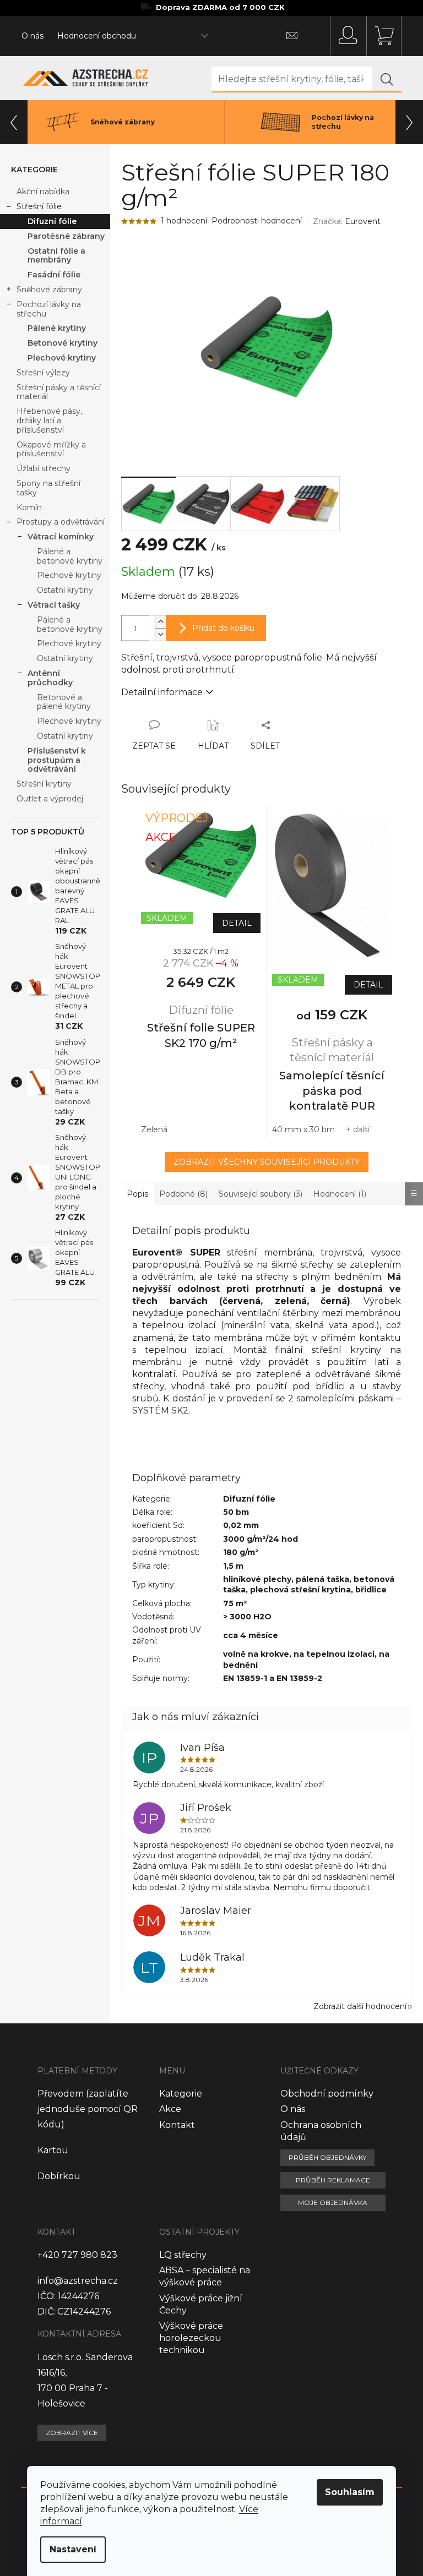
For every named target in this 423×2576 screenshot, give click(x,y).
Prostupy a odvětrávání (61, 522)
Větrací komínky (61, 537)
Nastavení (73, 2549)
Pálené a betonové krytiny (70, 556)
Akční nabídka (43, 192)
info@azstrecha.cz (78, 2281)
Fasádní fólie (54, 275)
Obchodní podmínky (327, 2094)
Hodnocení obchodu (97, 36)
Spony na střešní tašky (48, 488)
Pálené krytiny (57, 328)
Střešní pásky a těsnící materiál (59, 392)
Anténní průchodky (50, 678)
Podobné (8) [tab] (183, 1194)
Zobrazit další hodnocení (360, 2006)
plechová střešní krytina (300, 1590)
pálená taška (322, 1579)
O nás (32, 36)
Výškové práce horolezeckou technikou (191, 2338)
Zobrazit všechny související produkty (267, 1162)
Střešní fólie (39, 206)
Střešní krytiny (44, 784)
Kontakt (177, 2125)
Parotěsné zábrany (66, 236)
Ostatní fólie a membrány (56, 256)
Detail (237, 923)
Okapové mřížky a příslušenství (51, 449)
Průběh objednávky (327, 2157)
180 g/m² (241, 1552)
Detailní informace (162, 692)
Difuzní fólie (52, 221)
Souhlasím (350, 2492)
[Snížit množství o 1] (160, 634)
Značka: (347, 221)
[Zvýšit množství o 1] (160, 622)
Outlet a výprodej (50, 799)
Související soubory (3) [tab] (261, 1194)
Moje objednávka (333, 2203)
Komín (29, 507)
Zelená (154, 1129)
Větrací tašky (54, 605)
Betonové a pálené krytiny (64, 702)
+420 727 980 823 (77, 2255)
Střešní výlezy (43, 373)
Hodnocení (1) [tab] (340, 1194)
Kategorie (181, 2094)
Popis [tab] (137, 1194)
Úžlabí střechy (44, 468)
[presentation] (14, 122)
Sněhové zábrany (49, 290)
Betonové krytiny (63, 343)
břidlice (371, 1590)
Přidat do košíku (223, 628)
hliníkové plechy (257, 1579)
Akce (170, 2109)
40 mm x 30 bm (303, 1129)
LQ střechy (183, 2255)
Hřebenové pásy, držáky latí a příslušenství (49, 421)
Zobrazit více (72, 2433)
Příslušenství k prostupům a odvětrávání (57, 760)
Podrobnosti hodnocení (257, 221)
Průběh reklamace (333, 2180)
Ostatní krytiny (65, 590)
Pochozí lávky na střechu (49, 309)
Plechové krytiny (62, 358)
